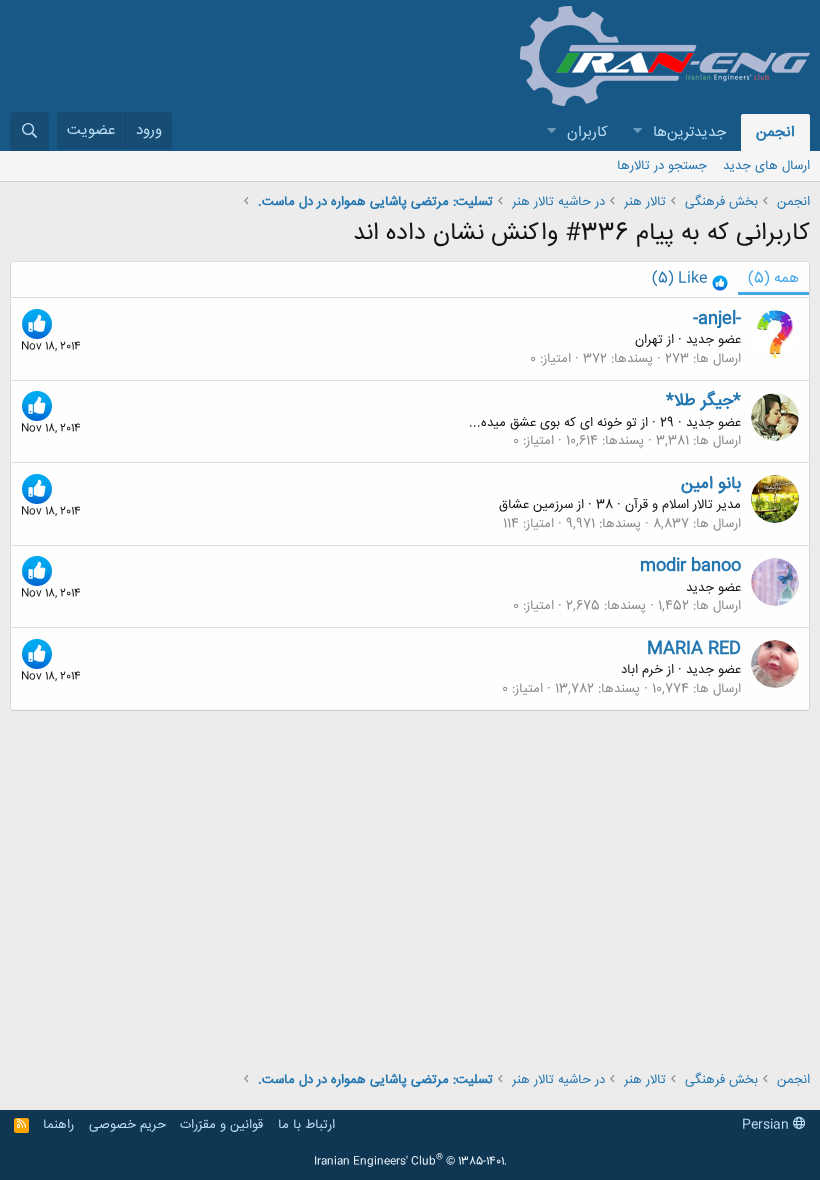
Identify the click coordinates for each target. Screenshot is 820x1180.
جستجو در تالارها (662, 166)
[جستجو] (29, 131)
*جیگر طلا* (703, 401)
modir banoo (690, 566)
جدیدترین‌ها (689, 132)
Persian (767, 1125)
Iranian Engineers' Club (410, 1162)
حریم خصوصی (127, 1125)
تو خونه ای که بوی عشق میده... (553, 423)
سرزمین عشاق (536, 505)
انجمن (775, 132)
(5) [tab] (773, 278)
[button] (637, 132)
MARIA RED (694, 649)
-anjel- (717, 319)
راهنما (58, 1125)
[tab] (690, 279)
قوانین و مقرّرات (221, 1125)
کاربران (587, 132)
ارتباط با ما (306, 1125)
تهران (649, 340)
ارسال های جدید (766, 166)
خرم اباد (642, 670)
